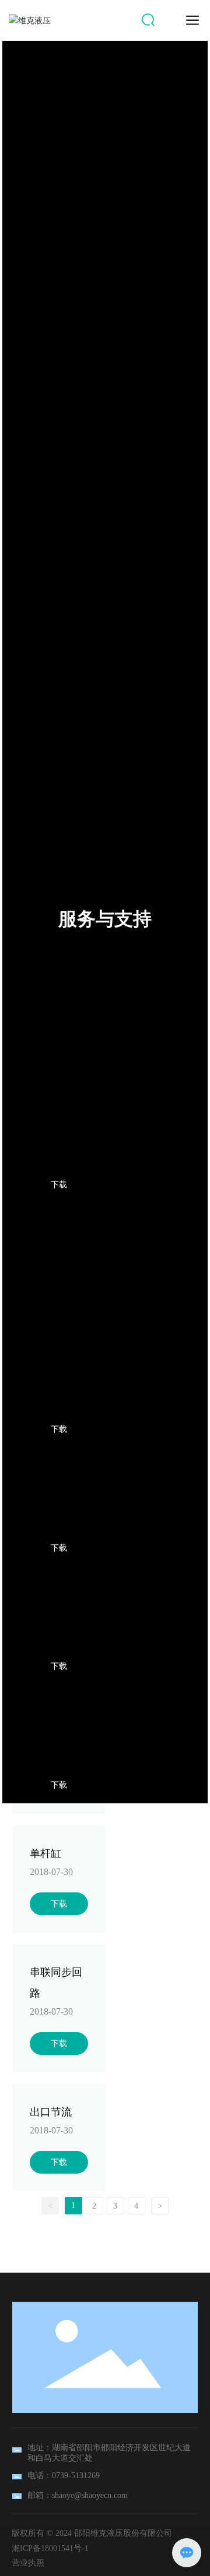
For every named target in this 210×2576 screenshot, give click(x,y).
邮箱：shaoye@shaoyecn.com (78, 2495)
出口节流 (51, 2112)
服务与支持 (105, 919)
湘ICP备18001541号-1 (50, 2548)
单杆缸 (45, 1853)
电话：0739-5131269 (64, 2476)
